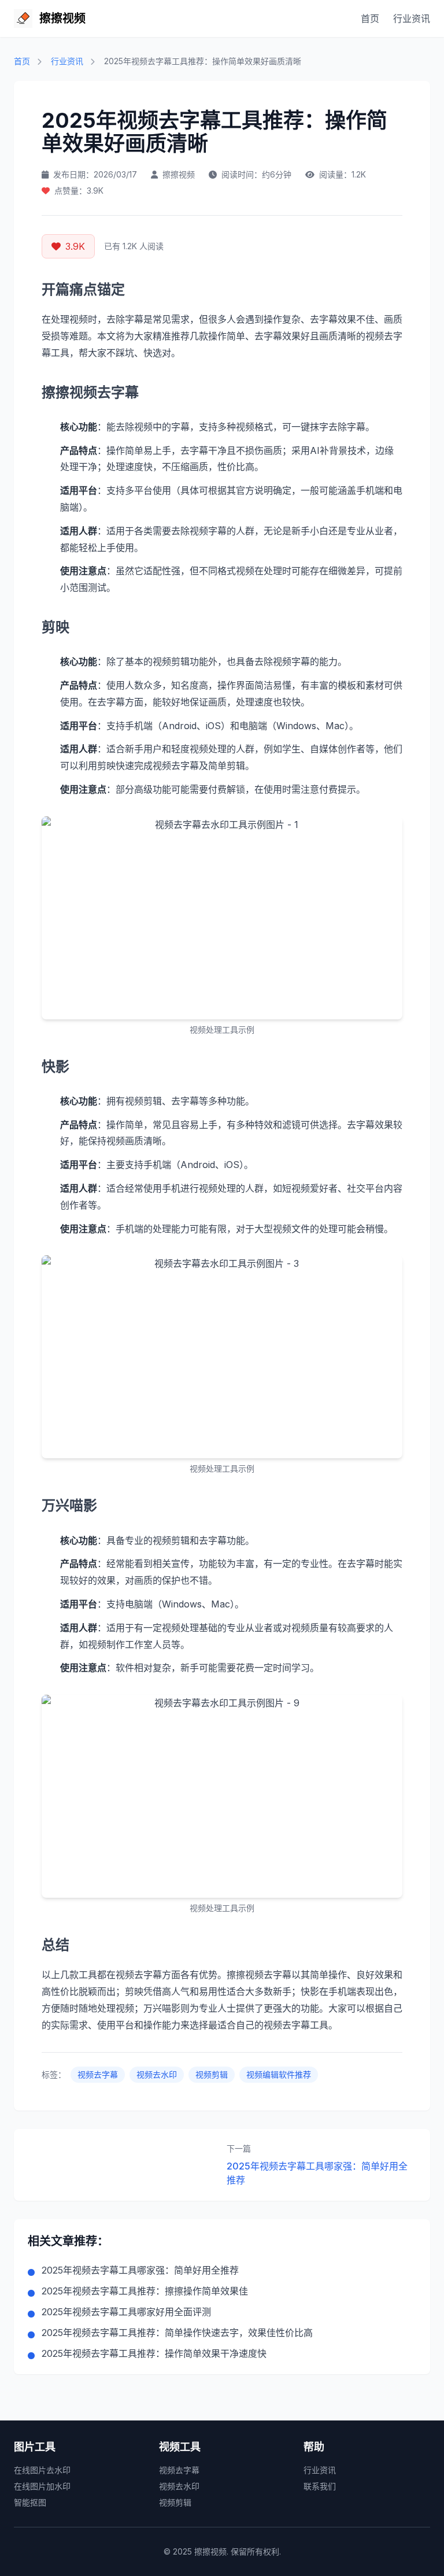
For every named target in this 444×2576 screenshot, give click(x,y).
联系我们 (320, 2486)
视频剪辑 (212, 2074)
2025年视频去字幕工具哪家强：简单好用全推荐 (317, 2173)
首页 (370, 19)
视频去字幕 (98, 2074)
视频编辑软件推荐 (279, 2074)
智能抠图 (30, 2502)
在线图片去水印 (42, 2470)
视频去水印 (157, 2074)
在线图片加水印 (42, 2486)
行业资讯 (412, 19)
